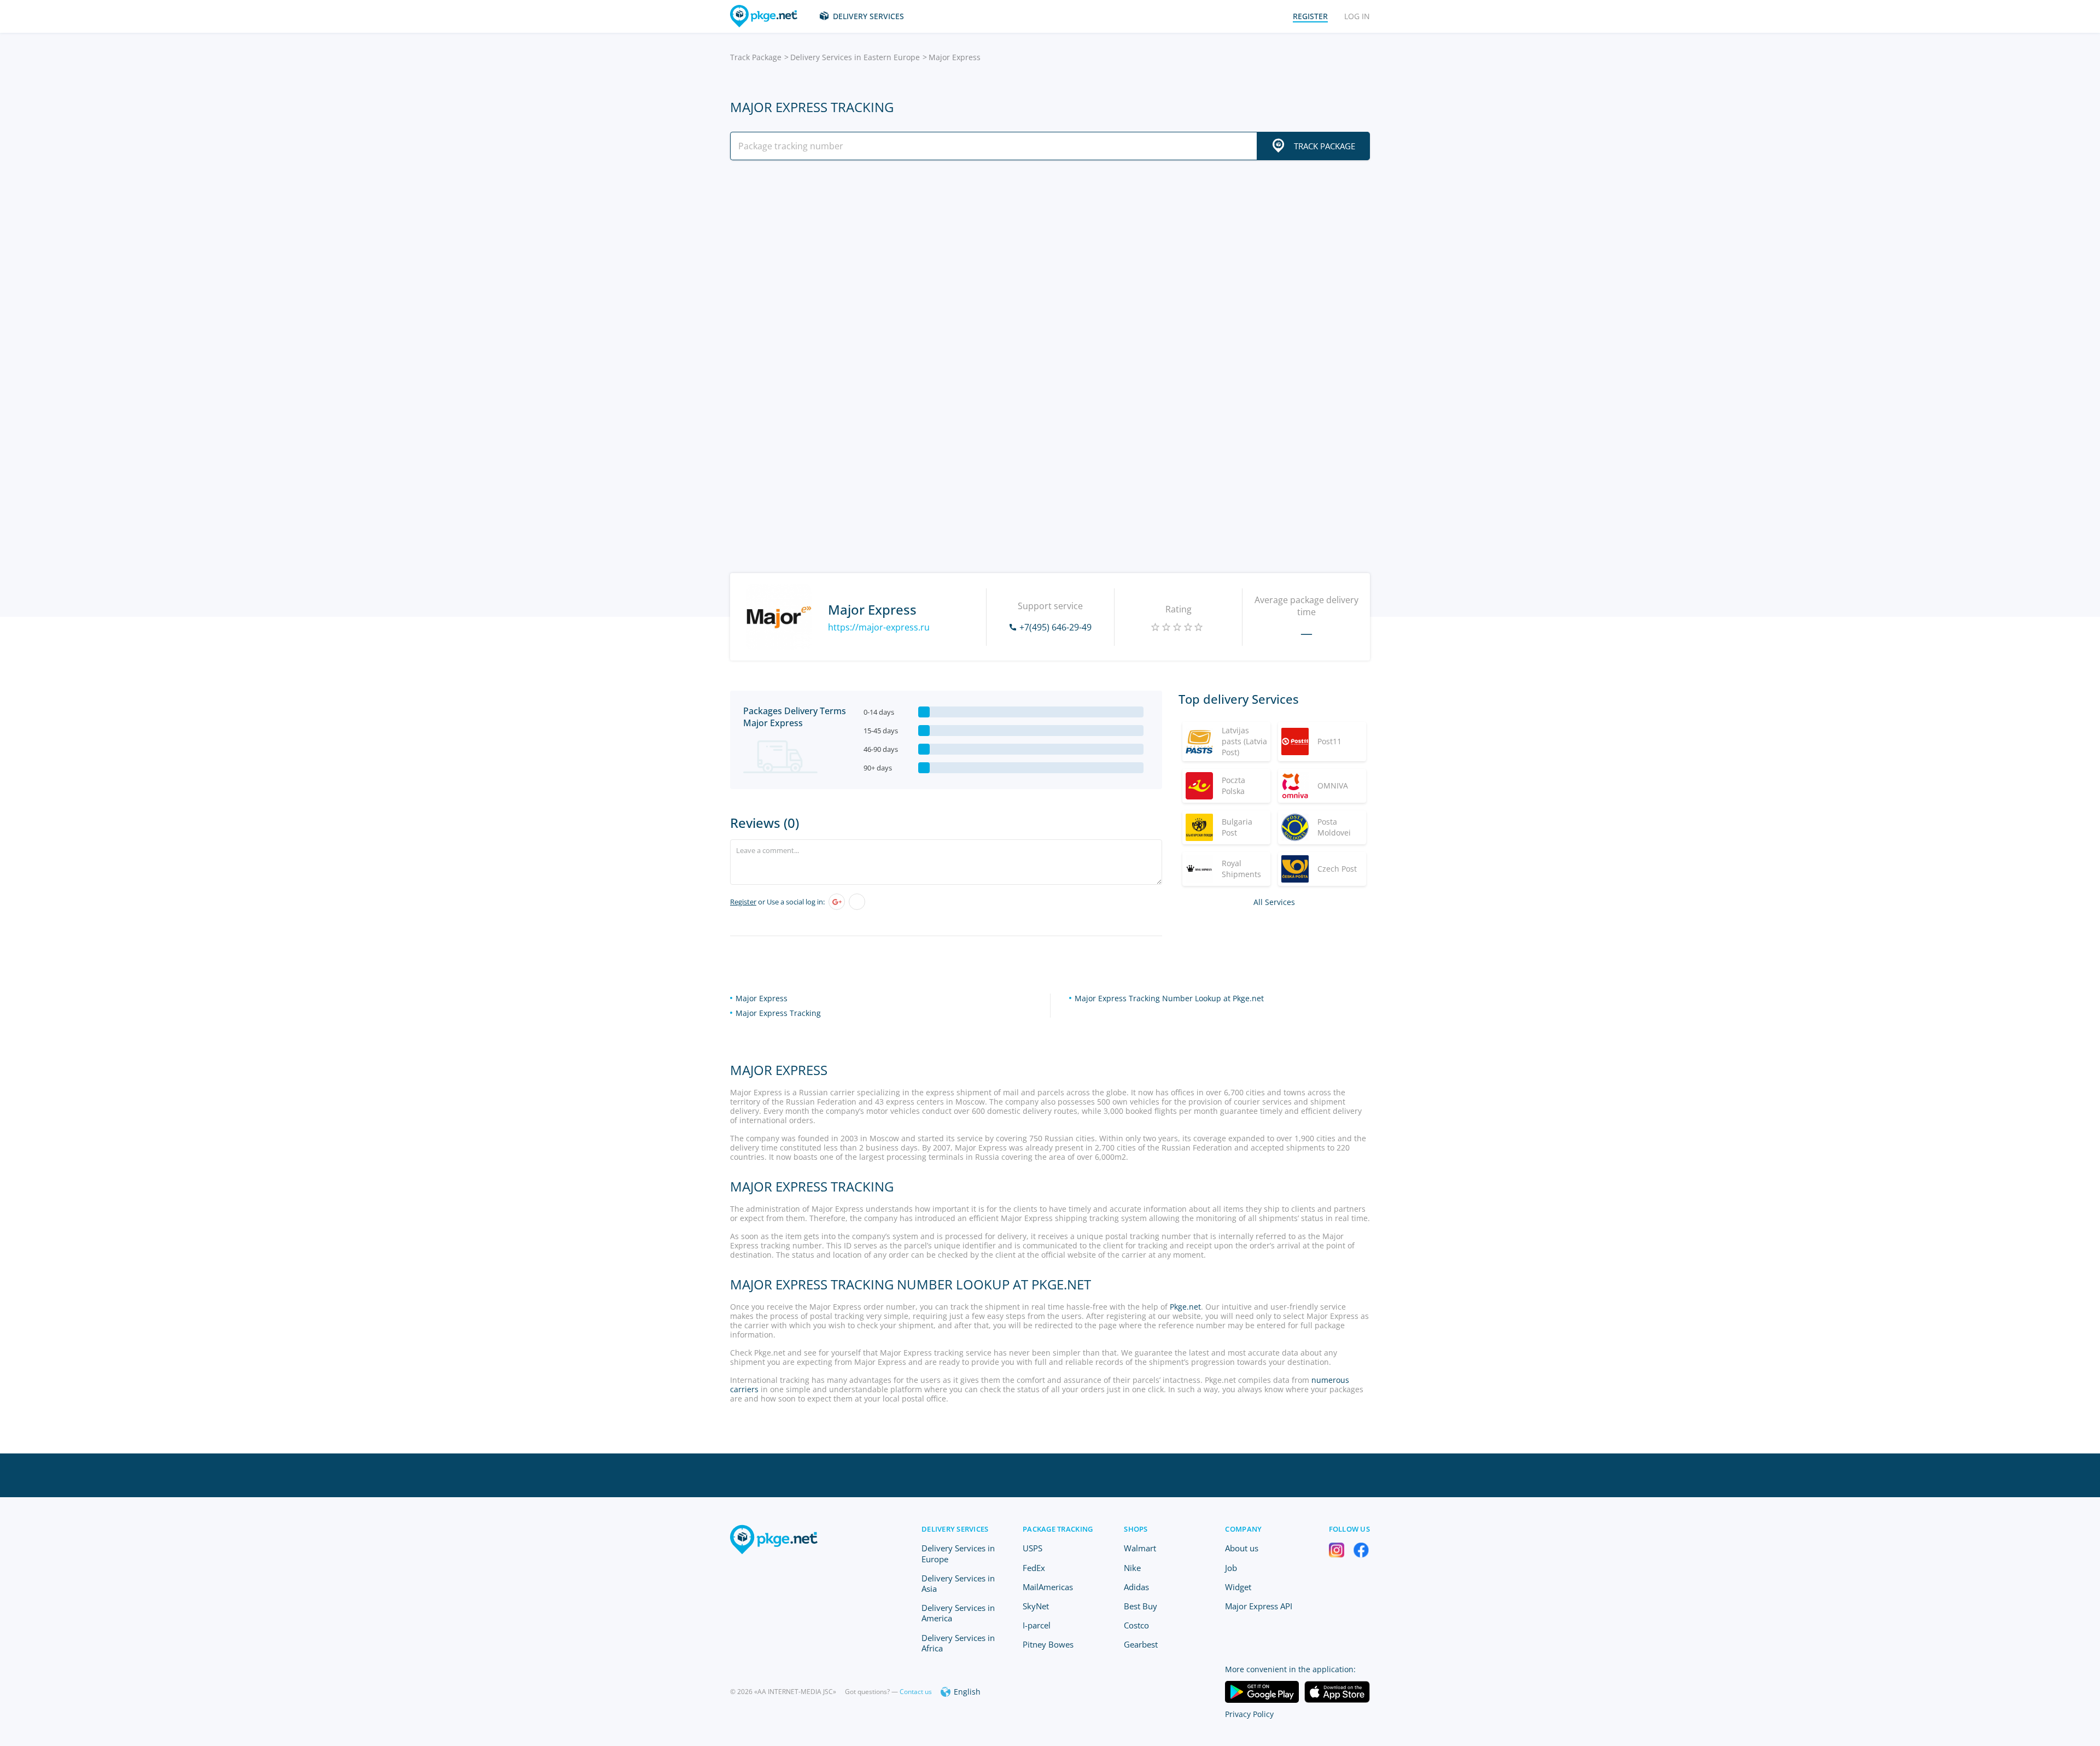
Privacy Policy (1249, 1714)
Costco (1136, 1625)
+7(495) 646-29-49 (1055, 627)
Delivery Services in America (958, 1613)
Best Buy (1141, 1606)
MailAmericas (1048, 1587)
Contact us (916, 1692)
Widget (1238, 1587)
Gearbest (1141, 1644)
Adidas (1136, 1587)
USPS (1032, 1548)
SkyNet (1036, 1606)
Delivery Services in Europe (958, 1553)
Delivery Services (868, 16)
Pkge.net (1185, 1307)
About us (1242, 1548)
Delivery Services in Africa (958, 1643)
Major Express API (1259, 1606)
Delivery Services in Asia (958, 1583)
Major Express (762, 998)
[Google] (837, 902)
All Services (1274, 902)
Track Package (756, 57)
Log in (1357, 16)
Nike (1132, 1568)
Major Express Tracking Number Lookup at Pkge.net (1169, 998)
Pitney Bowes (1048, 1644)
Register (743, 902)
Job (1231, 1568)
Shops (1136, 1529)
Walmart (1140, 1548)
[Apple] (857, 902)
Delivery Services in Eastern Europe (855, 57)
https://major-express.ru (879, 627)
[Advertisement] (1050, 264)
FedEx (1034, 1568)
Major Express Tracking (778, 1013)
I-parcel (1037, 1625)
